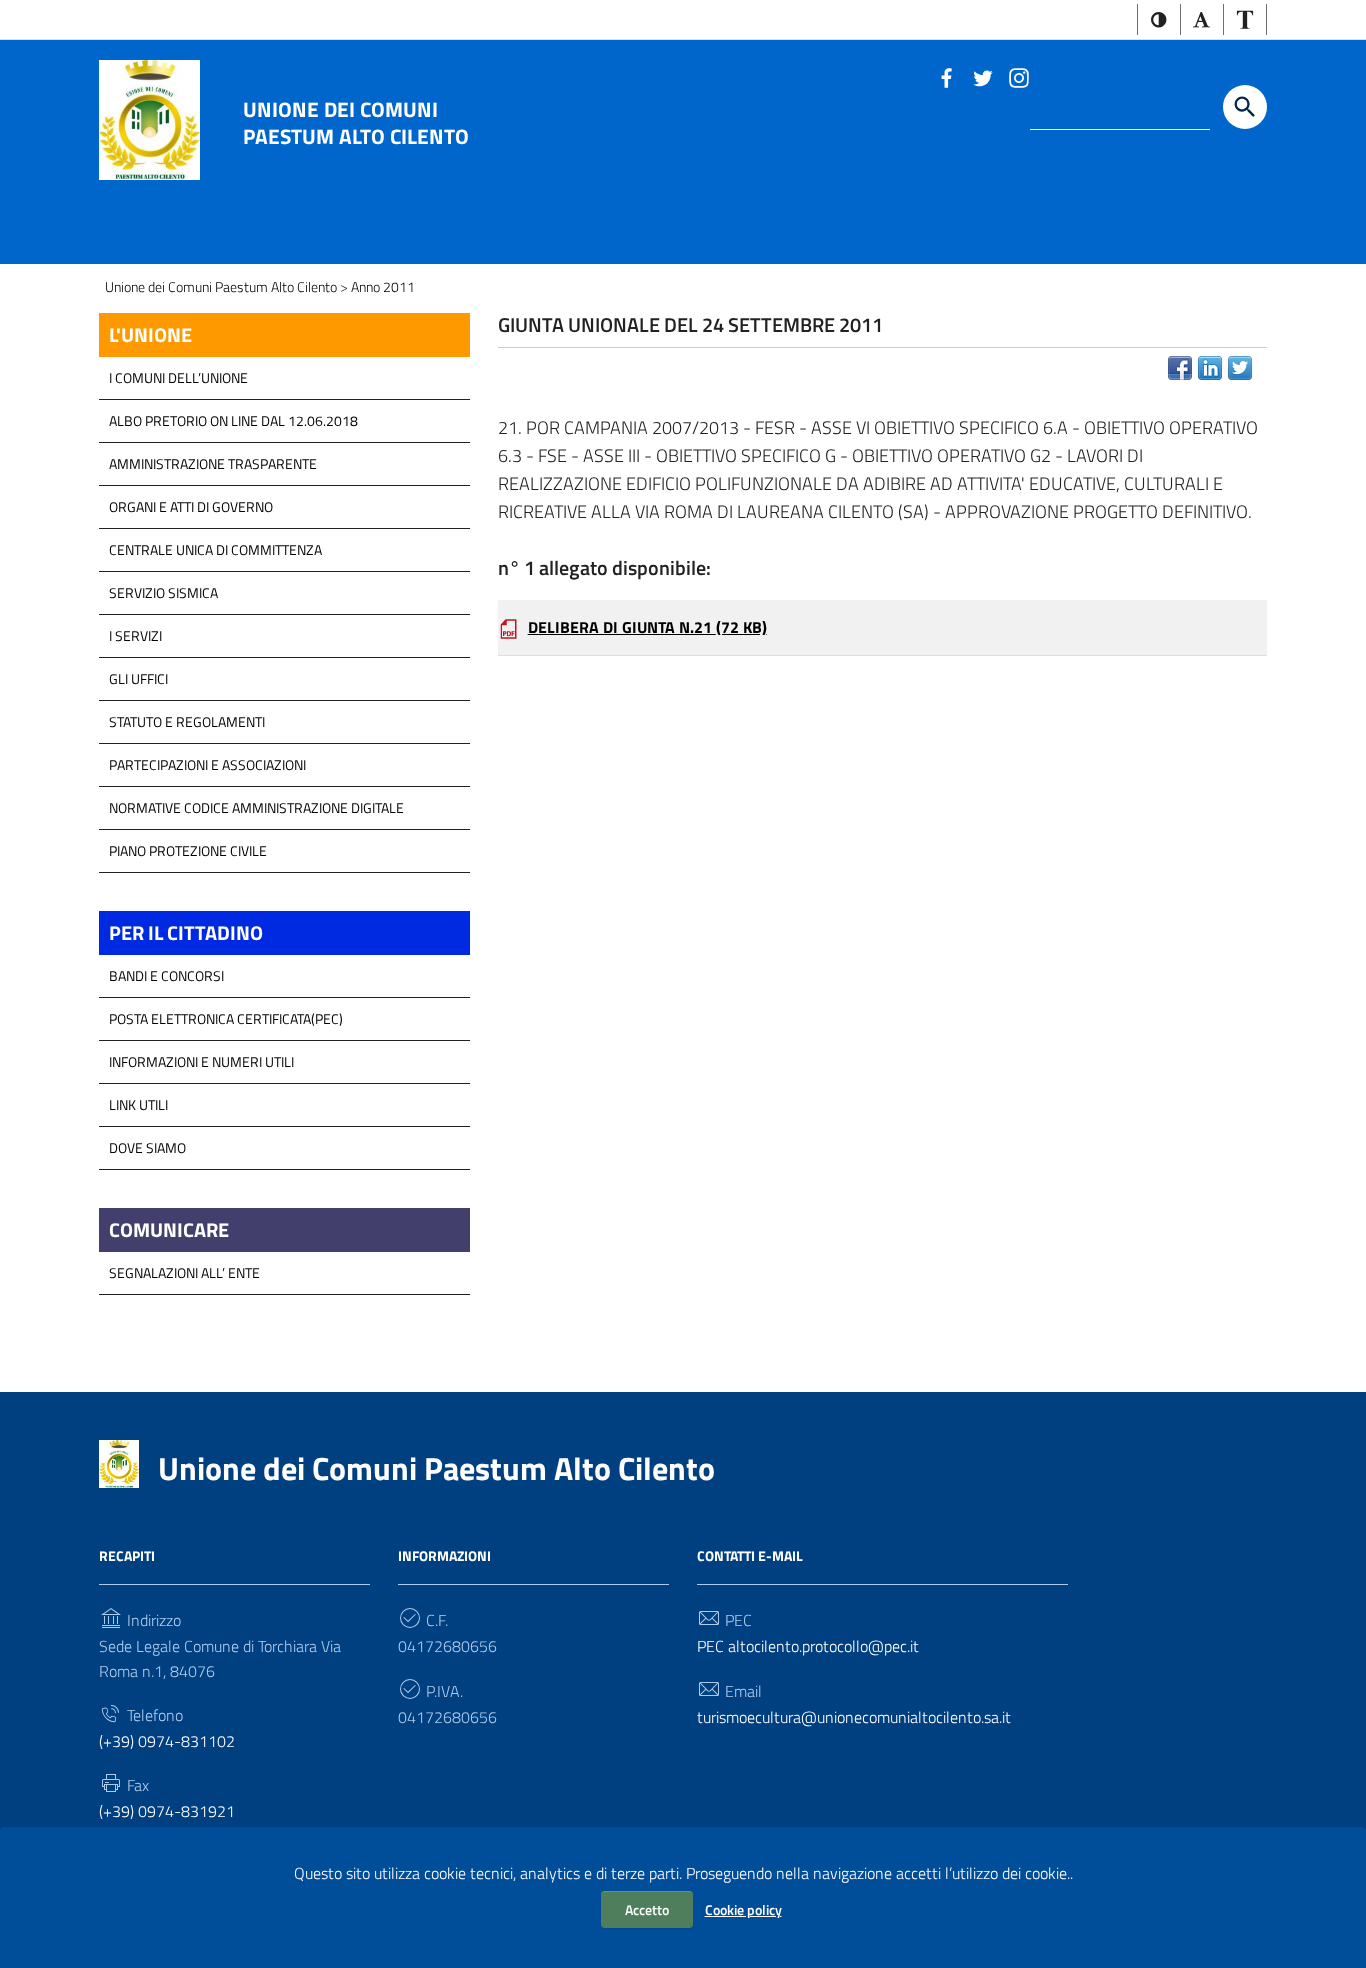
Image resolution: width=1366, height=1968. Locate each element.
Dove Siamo (147, 1147)
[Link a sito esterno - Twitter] (982, 76)
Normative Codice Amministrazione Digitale (256, 807)
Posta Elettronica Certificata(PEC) (226, 1018)
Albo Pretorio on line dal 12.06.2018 (233, 420)
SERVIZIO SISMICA (163, 592)
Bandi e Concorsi (166, 975)
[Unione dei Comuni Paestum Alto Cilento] (149, 118)
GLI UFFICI (138, 678)
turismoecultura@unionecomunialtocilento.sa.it (854, 1717)
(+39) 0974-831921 (167, 1811)
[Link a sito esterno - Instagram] (1018, 76)
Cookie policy (743, 1909)
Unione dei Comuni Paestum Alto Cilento (356, 122)
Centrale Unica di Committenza (215, 549)
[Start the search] (1245, 107)
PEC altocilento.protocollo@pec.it (808, 1646)
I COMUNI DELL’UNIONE (178, 377)
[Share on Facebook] (1180, 368)
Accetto (647, 1909)
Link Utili (138, 1104)
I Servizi (135, 635)
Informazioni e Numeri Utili (201, 1061)
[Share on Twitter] (1240, 368)
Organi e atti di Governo (191, 506)
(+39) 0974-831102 (167, 1741)
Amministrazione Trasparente (213, 463)
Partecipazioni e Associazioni (207, 764)
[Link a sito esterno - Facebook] (946, 76)
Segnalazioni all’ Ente (184, 1272)
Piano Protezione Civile (188, 850)
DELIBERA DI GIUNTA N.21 (647, 627)
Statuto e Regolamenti (187, 721)
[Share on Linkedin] (1210, 368)
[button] (1159, 19)
